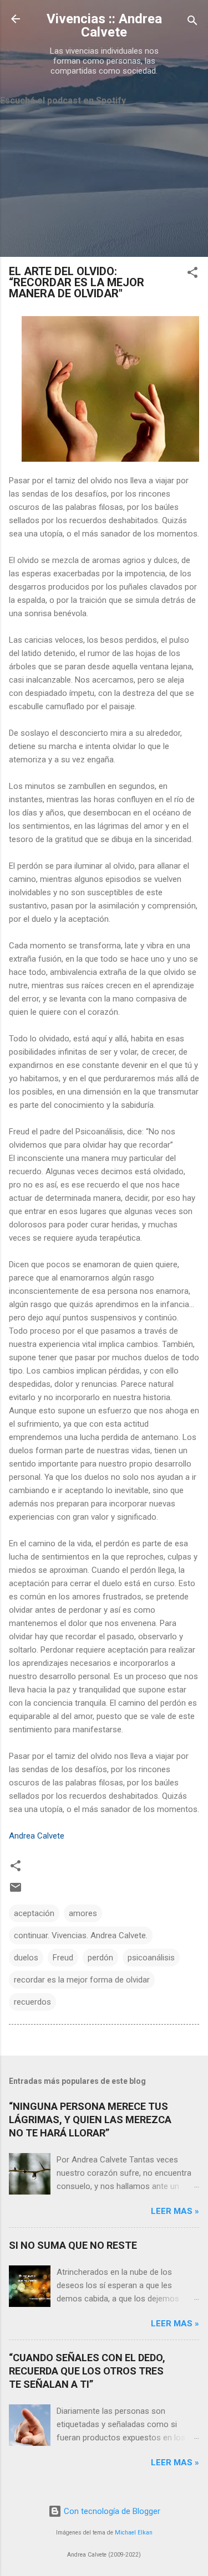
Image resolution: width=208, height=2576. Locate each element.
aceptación (34, 1913)
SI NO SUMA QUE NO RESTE (73, 2245)
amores (83, 1913)
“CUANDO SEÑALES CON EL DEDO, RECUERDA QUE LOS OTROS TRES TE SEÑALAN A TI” (87, 2371)
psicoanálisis (151, 1958)
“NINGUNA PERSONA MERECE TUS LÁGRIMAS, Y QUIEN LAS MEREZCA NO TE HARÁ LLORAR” (90, 2120)
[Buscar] (192, 22)
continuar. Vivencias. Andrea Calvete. (81, 1935)
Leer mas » (175, 2211)
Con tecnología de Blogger (111, 2511)
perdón (100, 1958)
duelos (26, 1958)
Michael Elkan (134, 2533)
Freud (63, 1958)
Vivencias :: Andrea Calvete (104, 25)
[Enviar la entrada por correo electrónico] (16, 1891)
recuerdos (32, 2002)
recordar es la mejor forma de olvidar (82, 1980)
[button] (192, 274)
